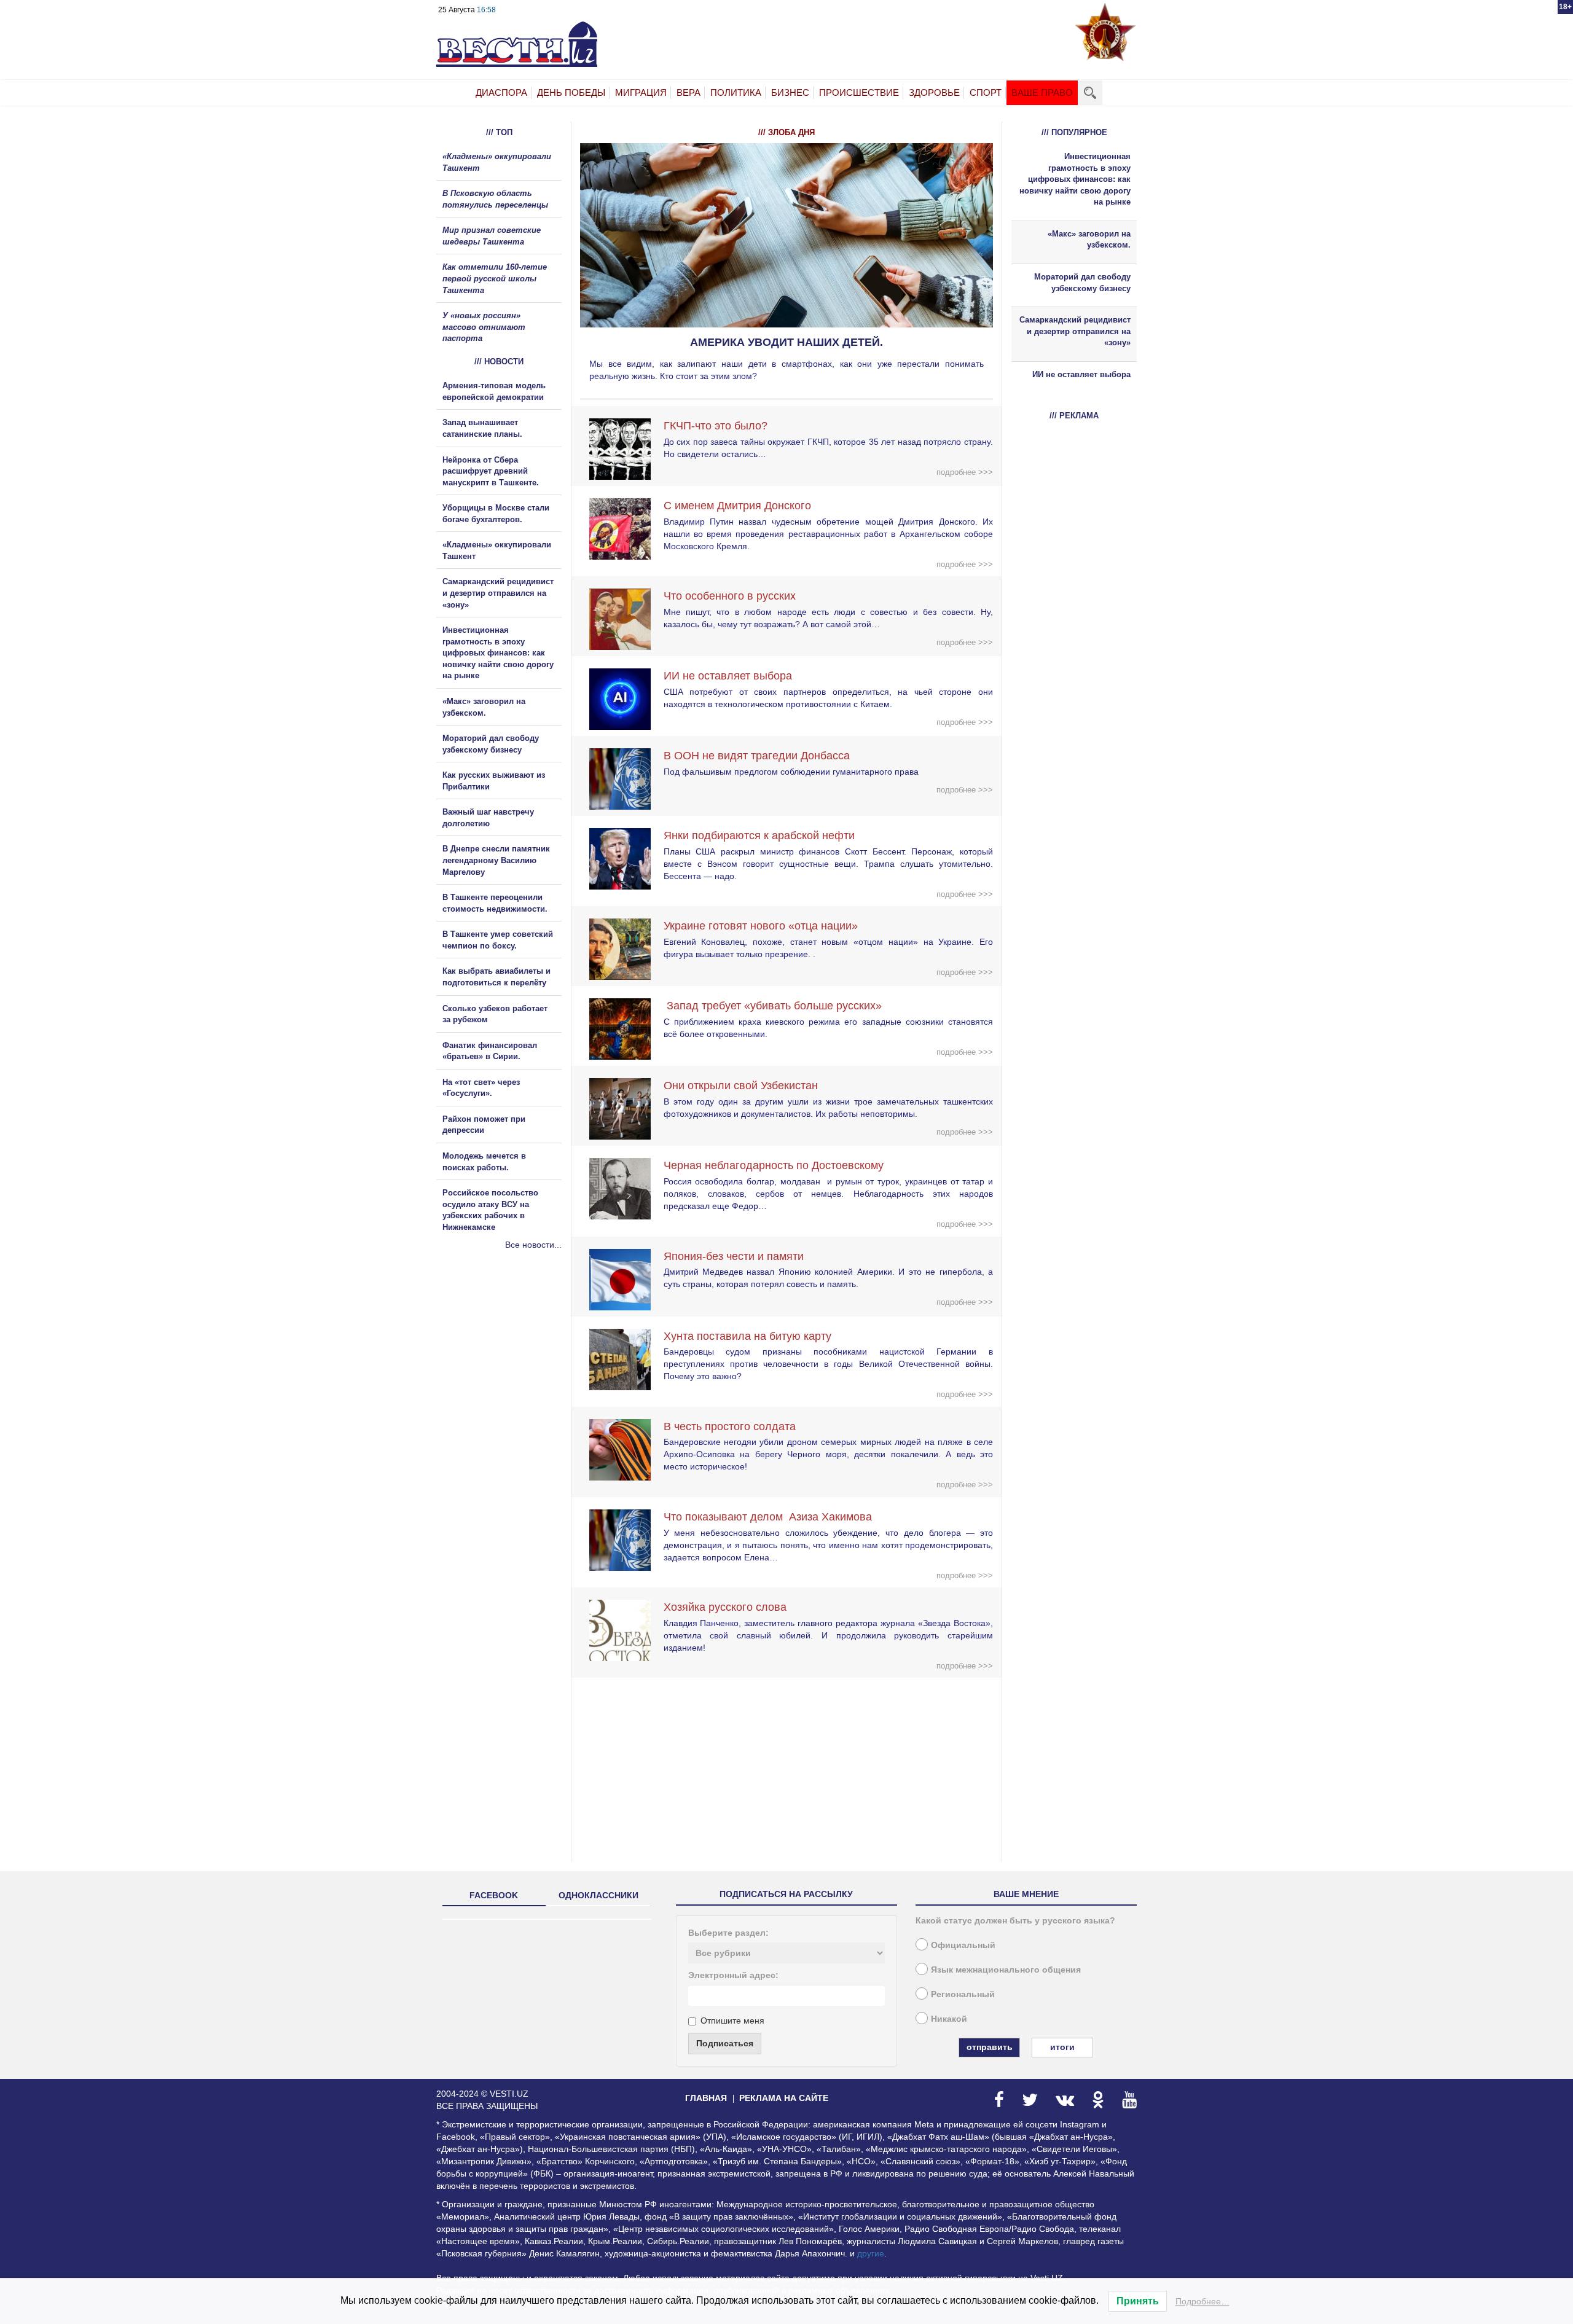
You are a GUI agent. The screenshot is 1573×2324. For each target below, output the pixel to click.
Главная (706, 2098)
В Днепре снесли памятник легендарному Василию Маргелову (496, 860)
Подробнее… (1202, 2301)
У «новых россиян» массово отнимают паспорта (484, 327)
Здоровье (934, 92)
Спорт (986, 92)
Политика (736, 92)
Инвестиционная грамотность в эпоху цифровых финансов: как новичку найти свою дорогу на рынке (498, 653)
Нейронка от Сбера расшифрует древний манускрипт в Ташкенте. (491, 471)
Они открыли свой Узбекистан (741, 1086)
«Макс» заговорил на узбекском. (1089, 240)
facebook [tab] (494, 1895)
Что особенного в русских (730, 596)
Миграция (641, 92)
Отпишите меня (732, 2021)
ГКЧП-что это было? (716, 426)
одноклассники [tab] (598, 1895)
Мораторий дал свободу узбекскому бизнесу (1082, 283)
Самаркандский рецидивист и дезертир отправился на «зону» (498, 593)
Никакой (949, 2019)
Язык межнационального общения (1006, 1970)
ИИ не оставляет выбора (728, 676)
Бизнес (790, 92)
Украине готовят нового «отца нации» (761, 926)
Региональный (963, 1994)
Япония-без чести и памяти (734, 1256)
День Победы (571, 92)
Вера (688, 92)
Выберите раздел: (728, 1933)
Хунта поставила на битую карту (747, 1336)
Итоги (1062, 2047)
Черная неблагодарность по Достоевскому (774, 1165)
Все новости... (533, 1245)
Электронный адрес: (733, 1975)
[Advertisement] (510, 1383)
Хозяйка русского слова (725, 1607)
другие (871, 2253)
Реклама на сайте (784, 2098)
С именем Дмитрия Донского (737, 506)
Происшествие (859, 92)
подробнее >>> (965, 472)
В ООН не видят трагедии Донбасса (757, 756)
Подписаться (725, 2043)
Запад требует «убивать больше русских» (773, 1006)
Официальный (963, 1945)
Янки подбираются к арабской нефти (759, 835)
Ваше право (1042, 92)
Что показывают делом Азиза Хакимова (768, 1517)
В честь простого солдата (734, 1426)
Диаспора (501, 92)
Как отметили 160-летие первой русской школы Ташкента (495, 278)
